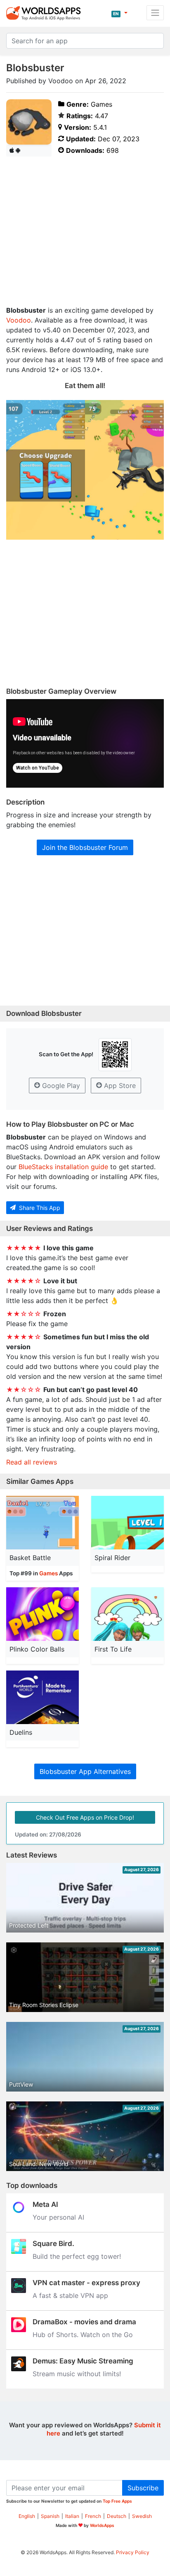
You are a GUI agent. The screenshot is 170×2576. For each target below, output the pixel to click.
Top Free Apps (117, 2501)
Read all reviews (32, 1462)
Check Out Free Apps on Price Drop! (85, 1817)
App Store (119, 1086)
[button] (119, 13)
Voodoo (19, 320)
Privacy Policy (133, 2552)
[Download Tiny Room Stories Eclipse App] (85, 1978)
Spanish (50, 2516)
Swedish (142, 2516)
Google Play (60, 1086)
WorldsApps (102, 2525)
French (93, 2516)
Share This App (39, 1208)
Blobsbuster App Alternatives (85, 1771)
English (27, 2516)
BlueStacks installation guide (63, 1167)
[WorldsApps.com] (46, 13)
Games (48, 1573)
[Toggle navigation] (155, 13)
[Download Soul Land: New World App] (85, 2137)
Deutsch (117, 2516)
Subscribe (143, 2488)
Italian (72, 2516)
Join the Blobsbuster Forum (85, 847)
